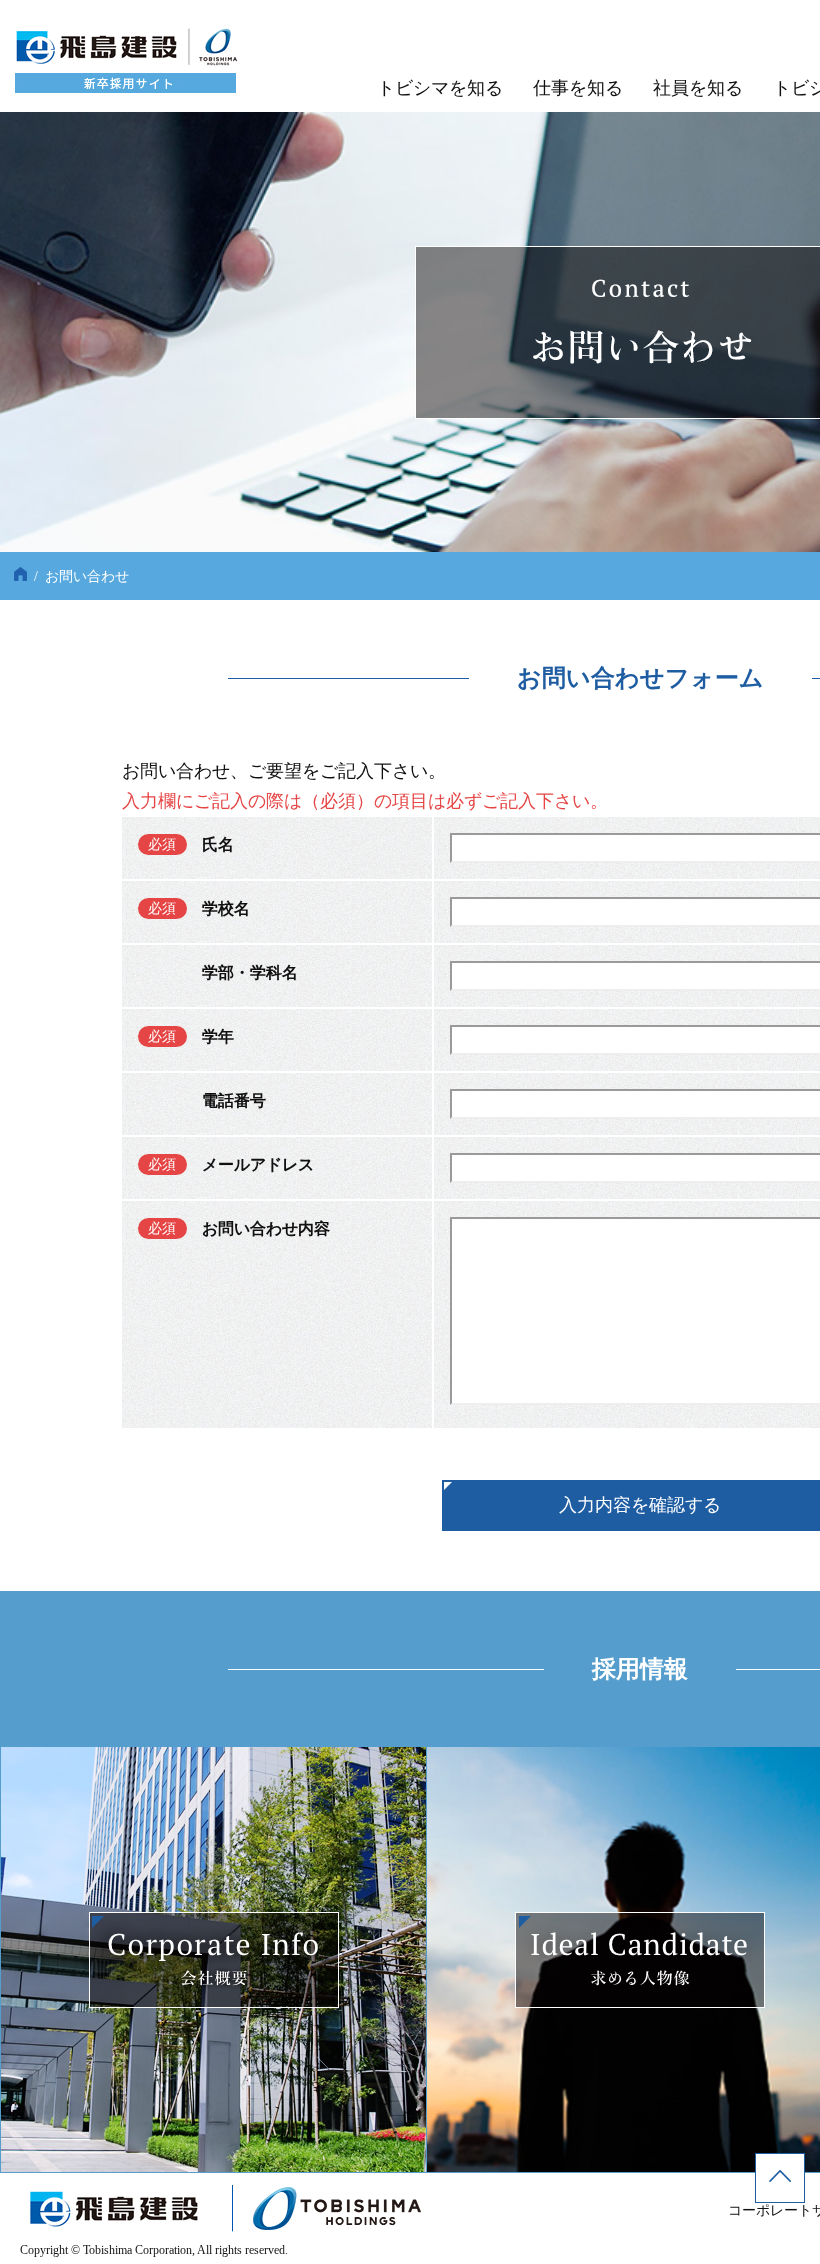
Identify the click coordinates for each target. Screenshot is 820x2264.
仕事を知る (578, 88)
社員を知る (698, 88)
